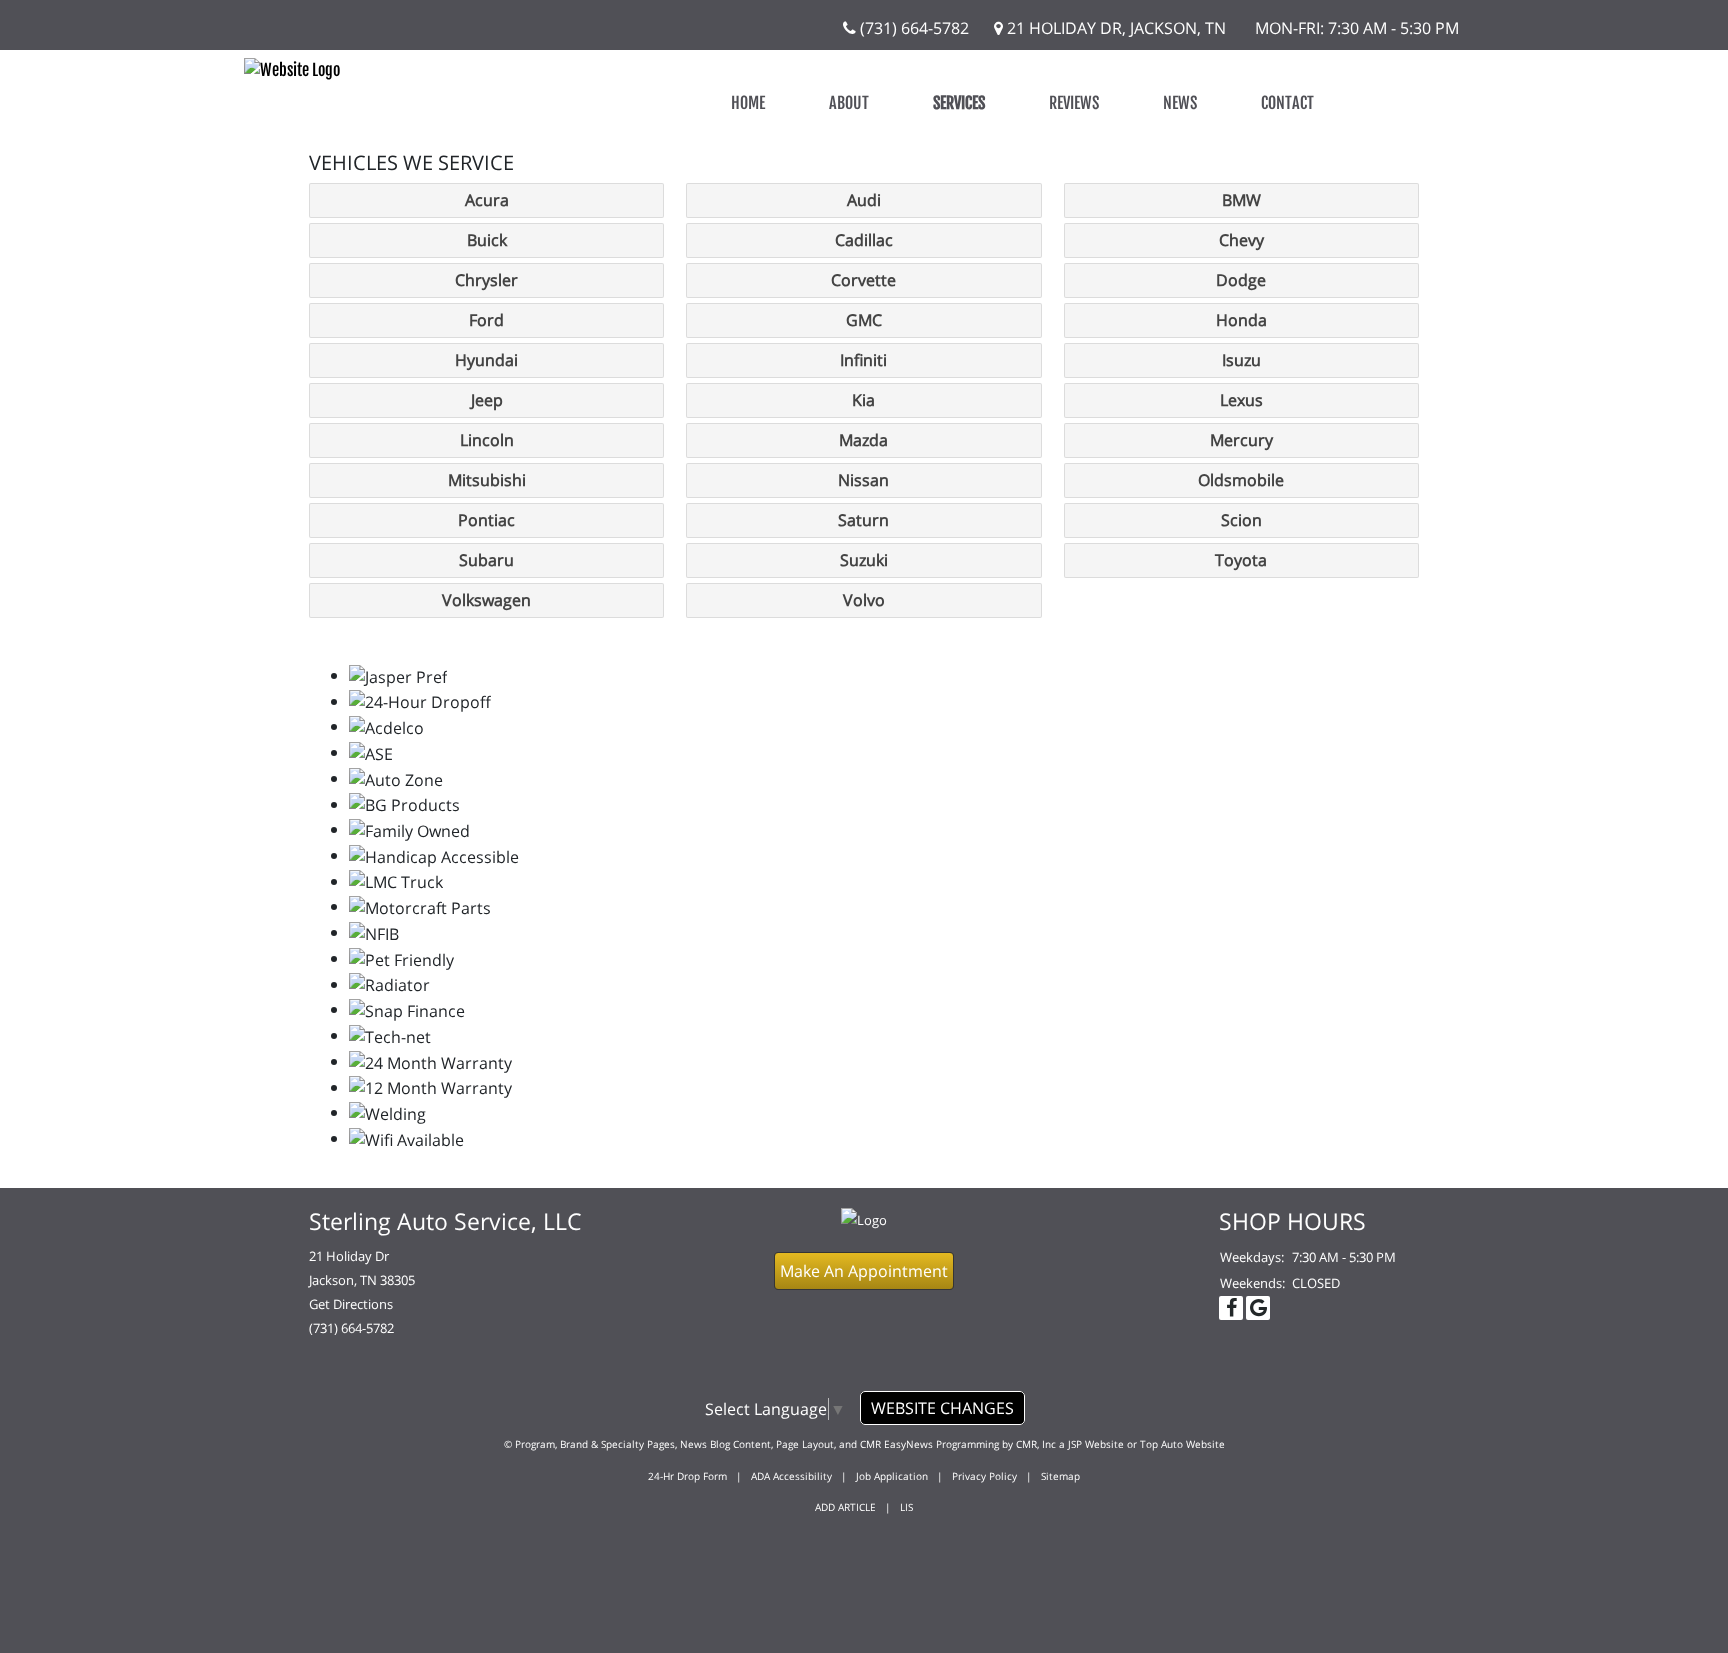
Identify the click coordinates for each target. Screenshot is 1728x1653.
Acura (487, 200)
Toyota (1241, 560)
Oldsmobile (1241, 480)
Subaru (486, 560)
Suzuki (864, 560)
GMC (864, 320)
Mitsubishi (487, 480)
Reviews (1074, 103)
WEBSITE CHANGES (942, 1408)
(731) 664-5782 (912, 28)
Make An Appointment (864, 1271)
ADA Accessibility (791, 1476)
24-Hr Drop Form (687, 1476)
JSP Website (1096, 1444)
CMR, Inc (1036, 1444)
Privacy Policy (984, 1476)
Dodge (1241, 280)
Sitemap (1060, 1476)
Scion (1241, 520)
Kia (863, 400)
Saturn (863, 520)
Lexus (1241, 400)
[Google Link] (1258, 1308)
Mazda (863, 440)
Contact (1287, 103)
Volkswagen (486, 600)
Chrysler (486, 280)
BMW (1241, 200)
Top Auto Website (1182, 1444)
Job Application (892, 1476)
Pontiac (486, 520)
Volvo (864, 600)
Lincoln (487, 440)
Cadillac (864, 240)
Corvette (863, 280)
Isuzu (1241, 360)
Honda (1241, 320)
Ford (486, 320)
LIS (906, 1507)
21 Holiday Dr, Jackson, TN (1114, 28)
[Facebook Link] (1231, 1308)
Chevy (1241, 240)
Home (748, 103)
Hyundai (486, 360)
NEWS (1180, 103)
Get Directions (351, 1304)
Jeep (487, 400)
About (849, 103)
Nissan (863, 480)
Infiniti (863, 360)
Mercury (1241, 440)
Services (959, 103)
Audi (864, 200)
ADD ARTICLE (845, 1507)
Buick (487, 240)
